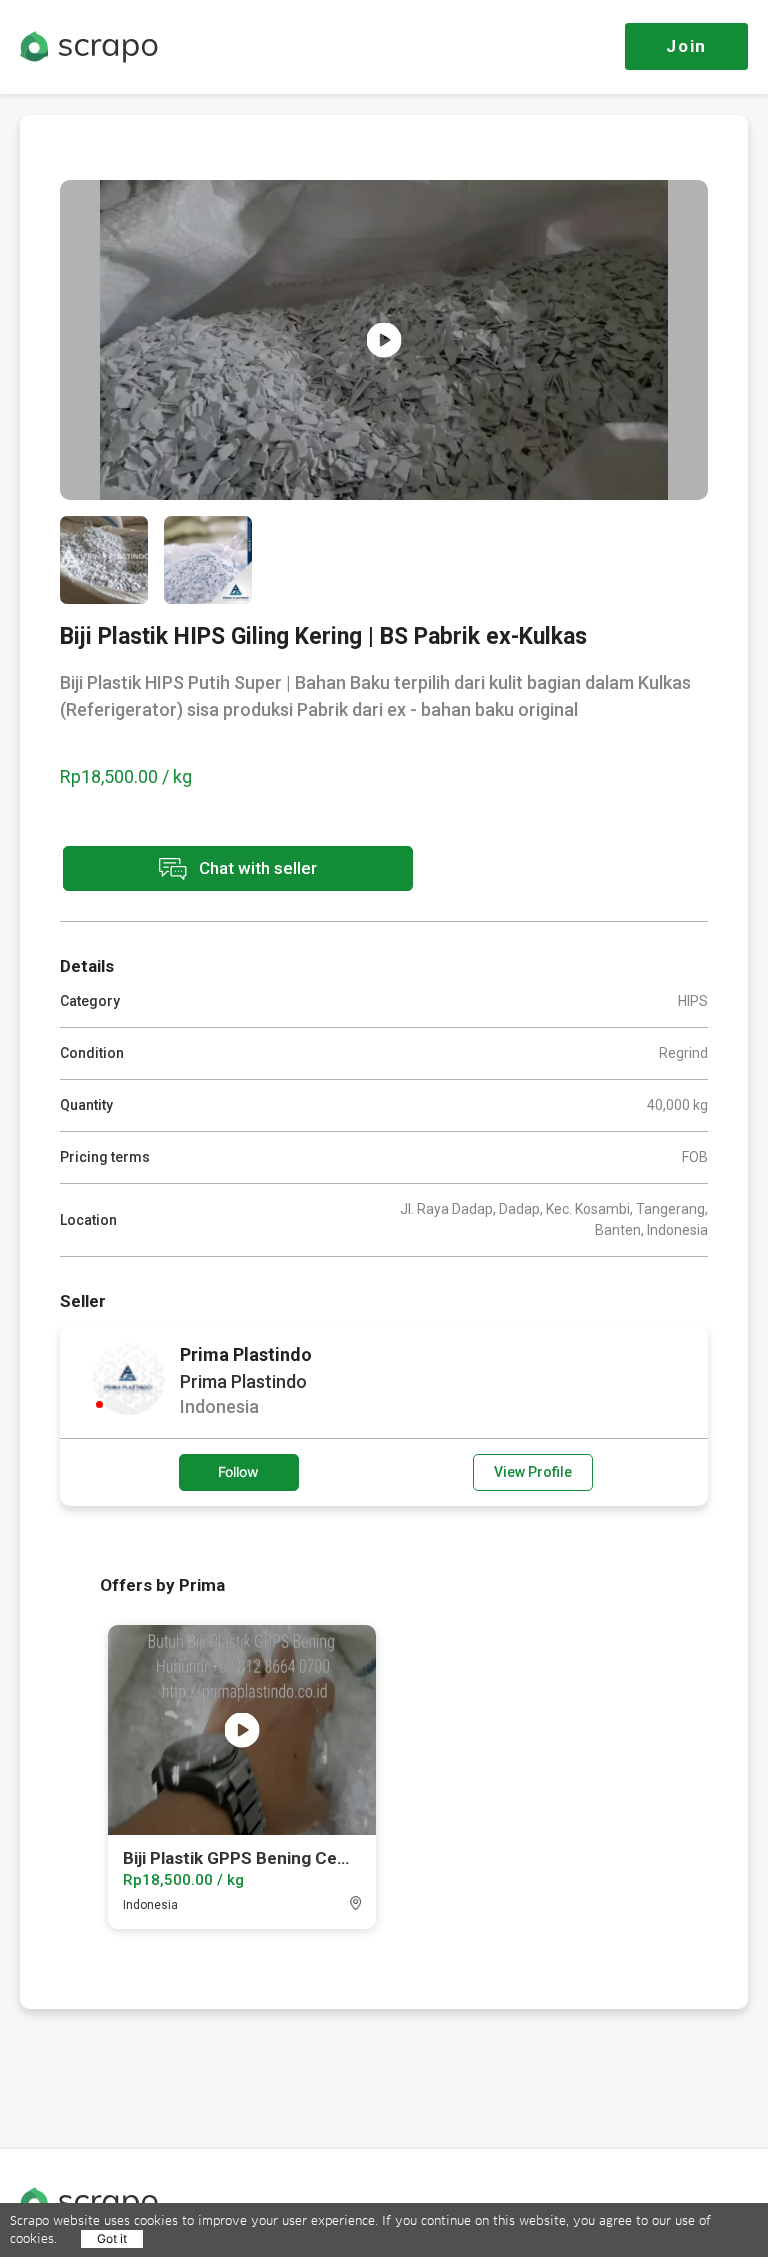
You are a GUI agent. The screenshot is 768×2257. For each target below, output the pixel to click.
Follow (238, 1471)
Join (686, 46)
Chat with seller (256, 867)
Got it (112, 2238)
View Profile (533, 1472)
